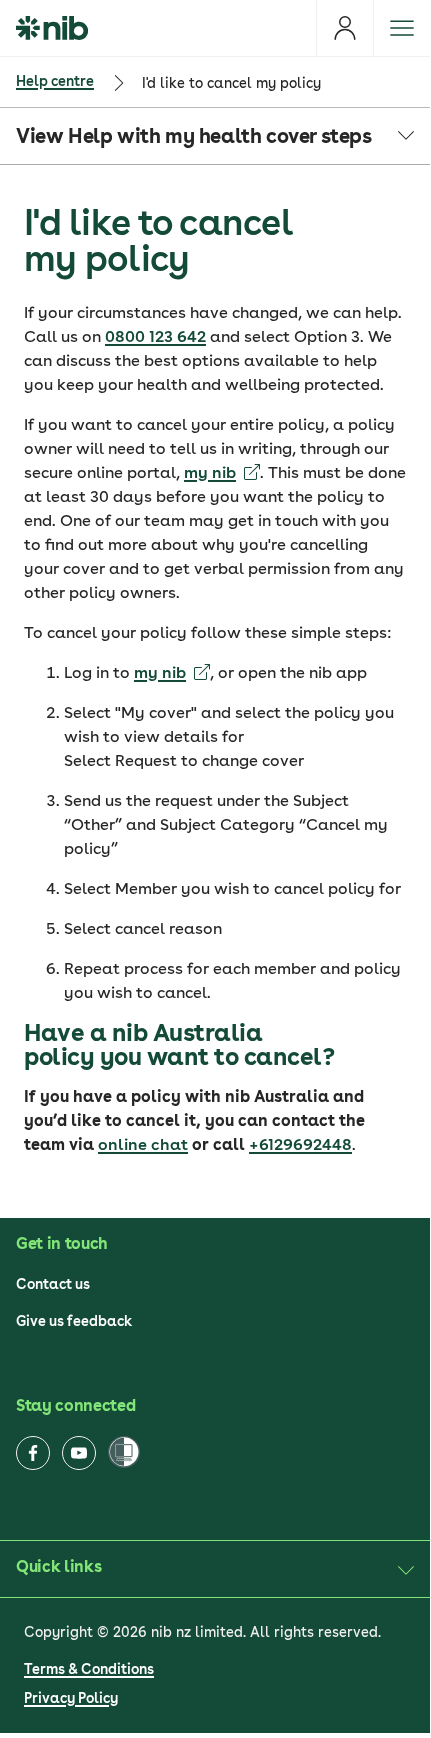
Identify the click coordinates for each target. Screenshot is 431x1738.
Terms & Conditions (89, 1669)
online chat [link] (143, 1144)
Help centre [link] (55, 81)
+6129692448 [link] (300, 1144)
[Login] (344, 28)
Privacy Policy (71, 1698)
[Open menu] (401, 28)
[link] (222, 472)
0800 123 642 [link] (155, 336)
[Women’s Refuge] (124, 1453)
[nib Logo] (52, 28)
